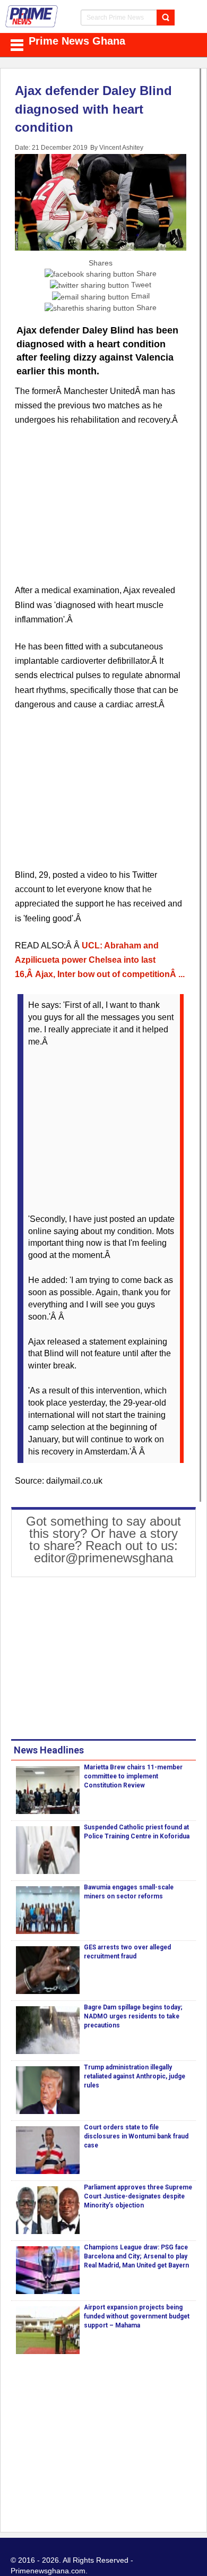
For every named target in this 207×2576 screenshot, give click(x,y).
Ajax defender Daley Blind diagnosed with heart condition (93, 109)
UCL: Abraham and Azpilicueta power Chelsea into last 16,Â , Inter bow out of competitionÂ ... (100, 960)
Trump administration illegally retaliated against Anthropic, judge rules (135, 2076)
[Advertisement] (101, 511)
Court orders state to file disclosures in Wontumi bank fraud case (136, 2136)
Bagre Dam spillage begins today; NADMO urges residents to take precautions (133, 2016)
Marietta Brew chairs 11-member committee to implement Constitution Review (133, 1776)
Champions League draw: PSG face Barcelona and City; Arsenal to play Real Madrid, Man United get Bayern (136, 2256)
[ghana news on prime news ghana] (32, 16)
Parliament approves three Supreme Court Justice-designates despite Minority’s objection (138, 2196)
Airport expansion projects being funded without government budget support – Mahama (137, 2316)
